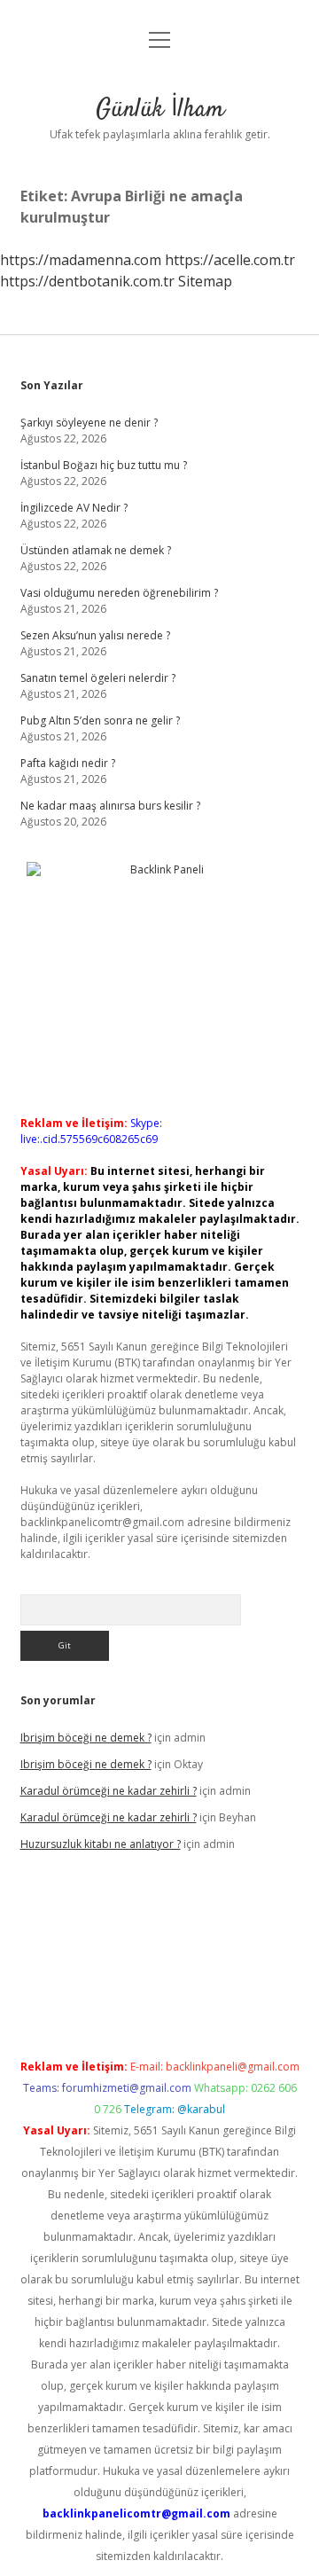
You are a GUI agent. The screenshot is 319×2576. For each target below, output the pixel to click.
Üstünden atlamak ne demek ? (96, 550)
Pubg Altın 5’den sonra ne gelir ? (100, 720)
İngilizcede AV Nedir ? (74, 508)
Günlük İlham (160, 110)
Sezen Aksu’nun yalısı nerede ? (95, 635)
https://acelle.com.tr (230, 260)
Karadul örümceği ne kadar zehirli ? (109, 1791)
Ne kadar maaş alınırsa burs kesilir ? (110, 806)
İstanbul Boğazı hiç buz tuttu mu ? (104, 465)
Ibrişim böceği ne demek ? (86, 1738)
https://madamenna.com (81, 260)
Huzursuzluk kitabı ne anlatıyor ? (101, 1844)
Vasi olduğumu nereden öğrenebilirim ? (119, 593)
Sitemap (205, 281)
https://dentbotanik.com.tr (87, 281)
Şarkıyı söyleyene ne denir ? (89, 423)
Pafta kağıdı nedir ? (68, 763)
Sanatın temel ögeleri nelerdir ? (98, 678)
